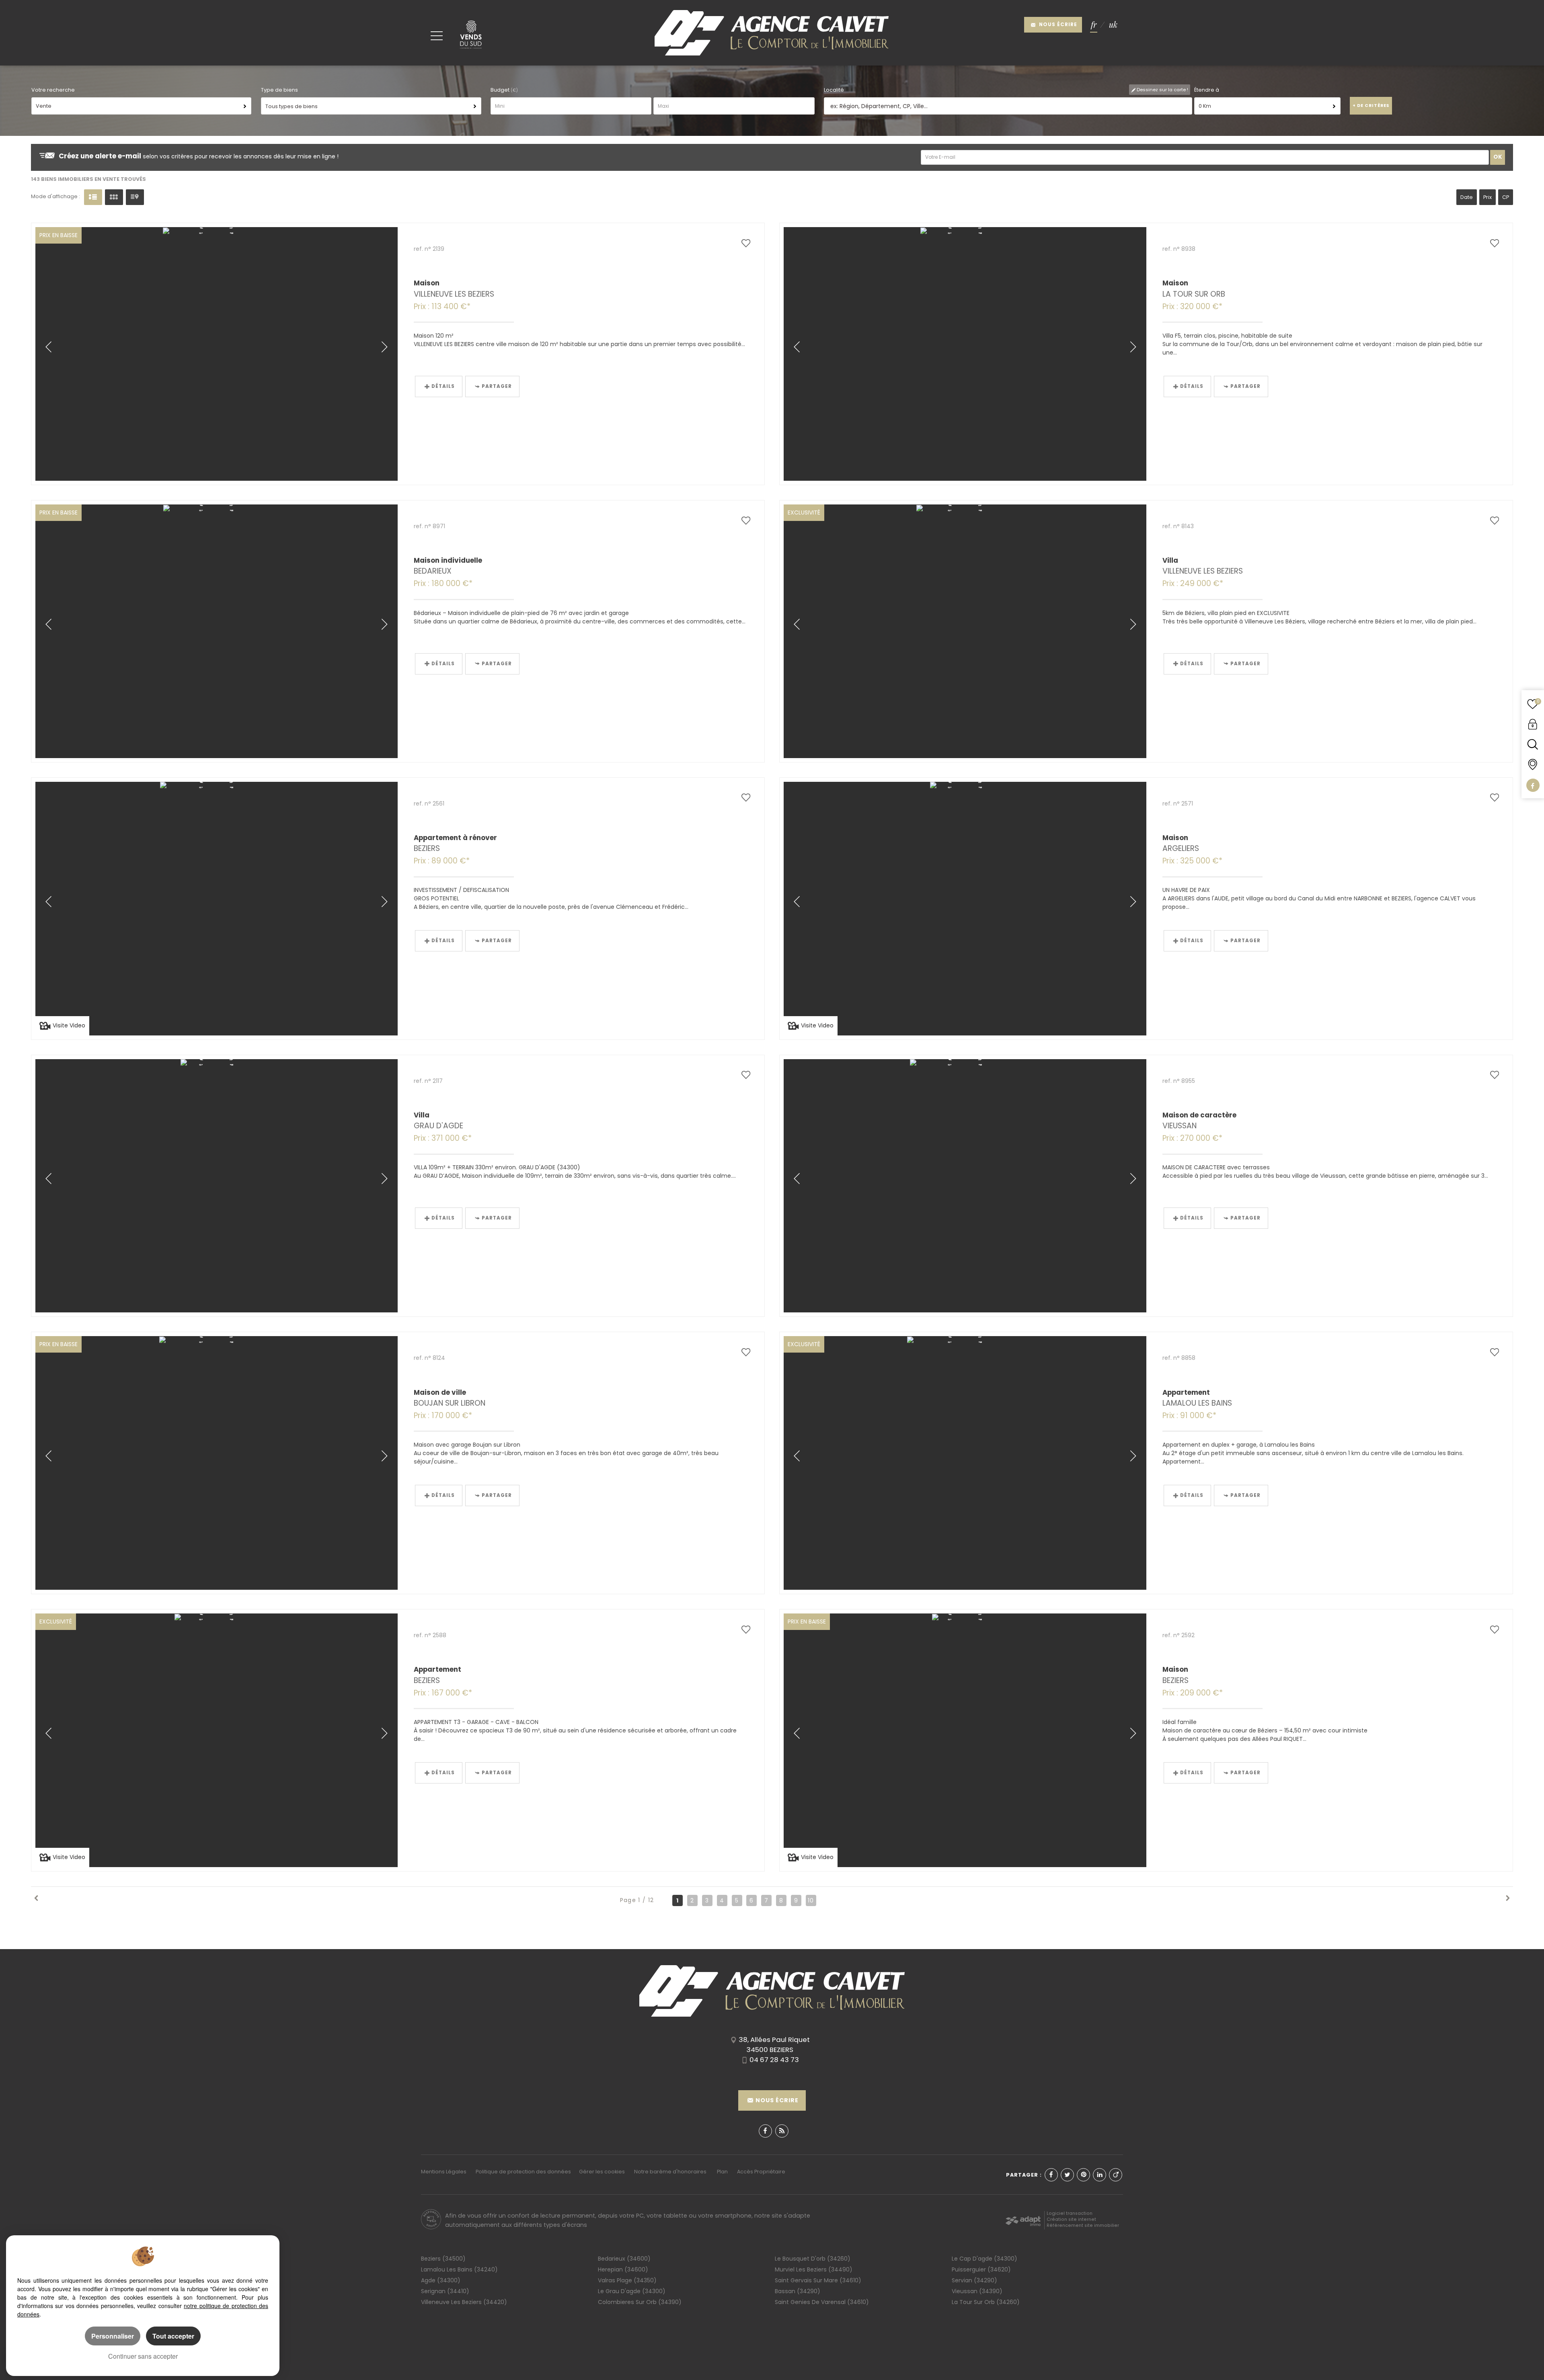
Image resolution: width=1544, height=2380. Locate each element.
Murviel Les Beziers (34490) (814, 2269)
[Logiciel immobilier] (1023, 2219)
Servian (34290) (974, 2280)
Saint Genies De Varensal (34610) (822, 2302)
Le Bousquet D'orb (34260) (813, 2259)
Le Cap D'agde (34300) (985, 2259)
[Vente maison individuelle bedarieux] (217, 631)
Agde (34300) (441, 2280)
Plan (722, 2172)
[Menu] (437, 35)
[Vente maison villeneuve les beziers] (217, 354)
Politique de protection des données (523, 2172)
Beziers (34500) (443, 2259)
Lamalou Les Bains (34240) (459, 2269)
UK (1113, 25)
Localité (834, 90)
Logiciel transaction (1070, 2213)
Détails (443, 386)
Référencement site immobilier (1083, 2225)
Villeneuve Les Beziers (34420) (464, 2302)
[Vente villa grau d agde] (217, 1186)
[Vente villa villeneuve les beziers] (965, 631)
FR (1094, 25)
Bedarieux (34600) (624, 2259)
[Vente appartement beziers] (217, 1740)
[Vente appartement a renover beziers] (217, 909)
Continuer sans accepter (143, 2356)
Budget (501, 90)
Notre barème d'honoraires (671, 2172)
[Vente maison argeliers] (965, 909)
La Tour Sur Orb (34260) (986, 2302)
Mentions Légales (444, 2172)
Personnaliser (113, 2336)
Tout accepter (173, 2336)
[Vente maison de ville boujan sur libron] (217, 1463)
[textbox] (1004, 106)
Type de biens (279, 90)
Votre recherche (53, 90)
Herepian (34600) (623, 2269)
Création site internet (1071, 2219)
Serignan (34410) (445, 2291)
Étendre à (1207, 90)
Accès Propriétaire (761, 2172)
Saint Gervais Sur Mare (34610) (818, 2280)
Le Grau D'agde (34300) (632, 2291)
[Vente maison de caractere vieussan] (965, 1186)
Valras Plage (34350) (627, 2280)
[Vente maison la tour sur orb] (965, 354)
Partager (497, 386)
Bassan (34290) (798, 2291)
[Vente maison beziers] (965, 1740)
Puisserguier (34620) (981, 2269)
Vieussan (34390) (977, 2291)
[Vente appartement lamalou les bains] (965, 1463)
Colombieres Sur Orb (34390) (640, 2302)
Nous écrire (1057, 25)
